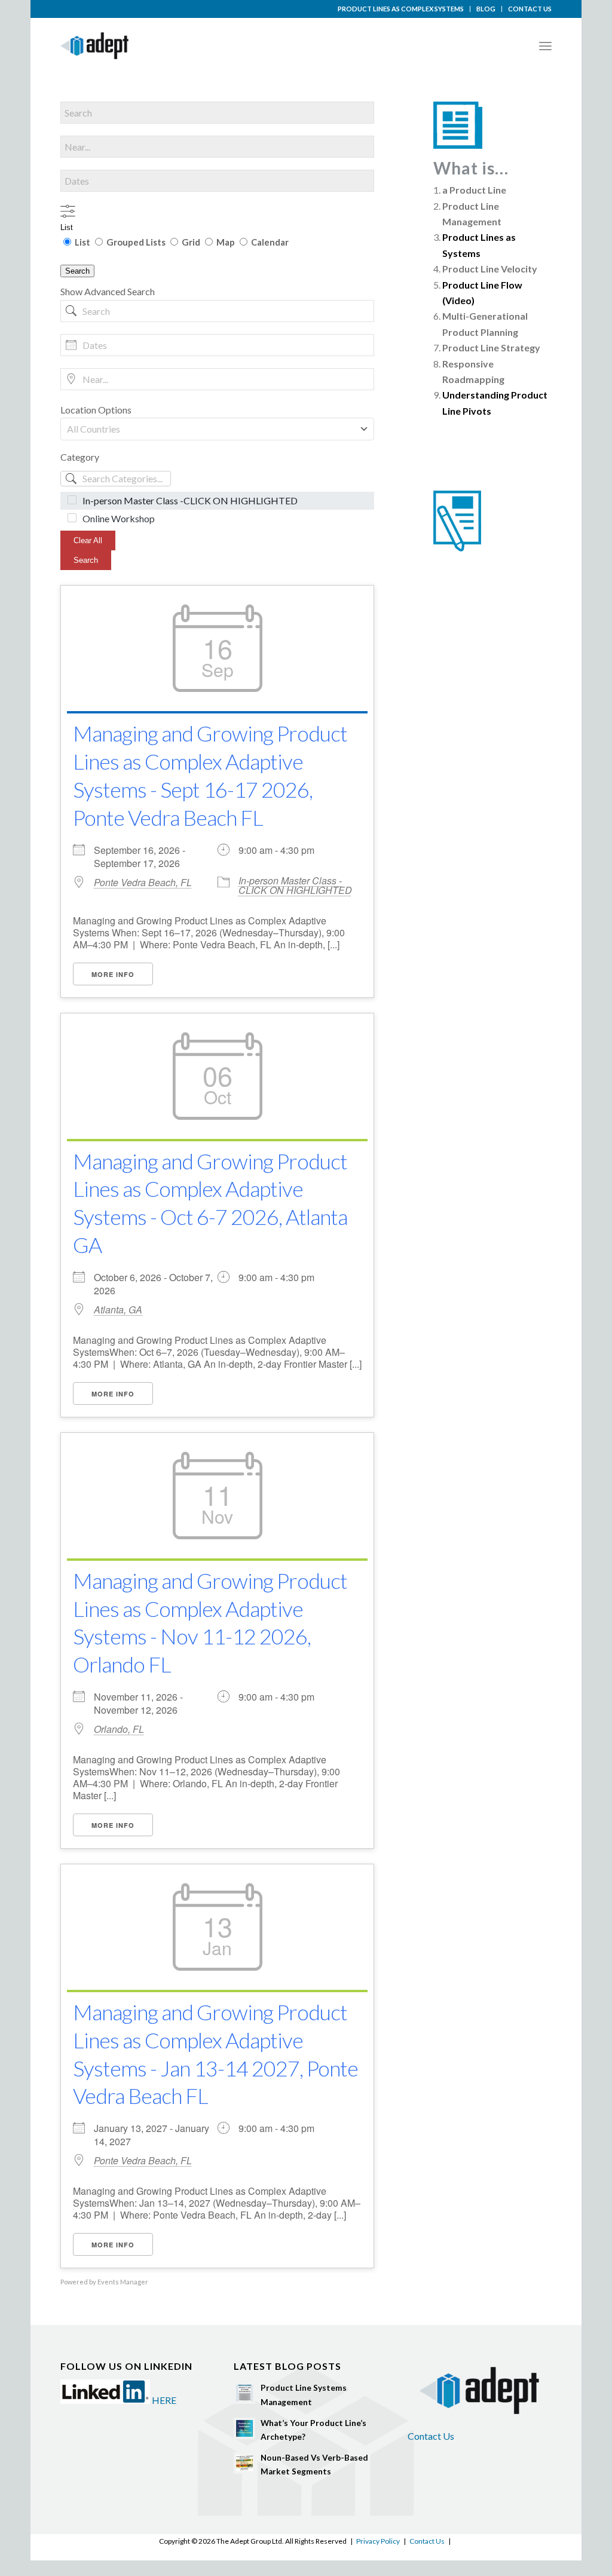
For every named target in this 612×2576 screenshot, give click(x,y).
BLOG (486, 9)
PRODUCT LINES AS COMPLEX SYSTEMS (401, 9)
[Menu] (545, 46)
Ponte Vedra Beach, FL (143, 883)
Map (226, 242)
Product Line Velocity (490, 269)
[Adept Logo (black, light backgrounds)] (94, 46)
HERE (164, 2400)
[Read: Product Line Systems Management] (244, 2393)
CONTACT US (530, 9)
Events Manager (123, 2282)
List (67, 227)
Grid (191, 242)
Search (77, 271)
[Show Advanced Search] (68, 211)
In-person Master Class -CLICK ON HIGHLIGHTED (295, 885)
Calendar (269, 242)
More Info (113, 974)
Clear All (88, 540)
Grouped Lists (136, 242)
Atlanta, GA (118, 1310)
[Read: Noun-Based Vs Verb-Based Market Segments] (244, 2463)
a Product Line (474, 190)
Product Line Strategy (491, 347)
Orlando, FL (119, 1729)
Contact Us (431, 2436)
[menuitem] (401, 9)
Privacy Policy (378, 2541)
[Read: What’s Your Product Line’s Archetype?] (244, 2428)
